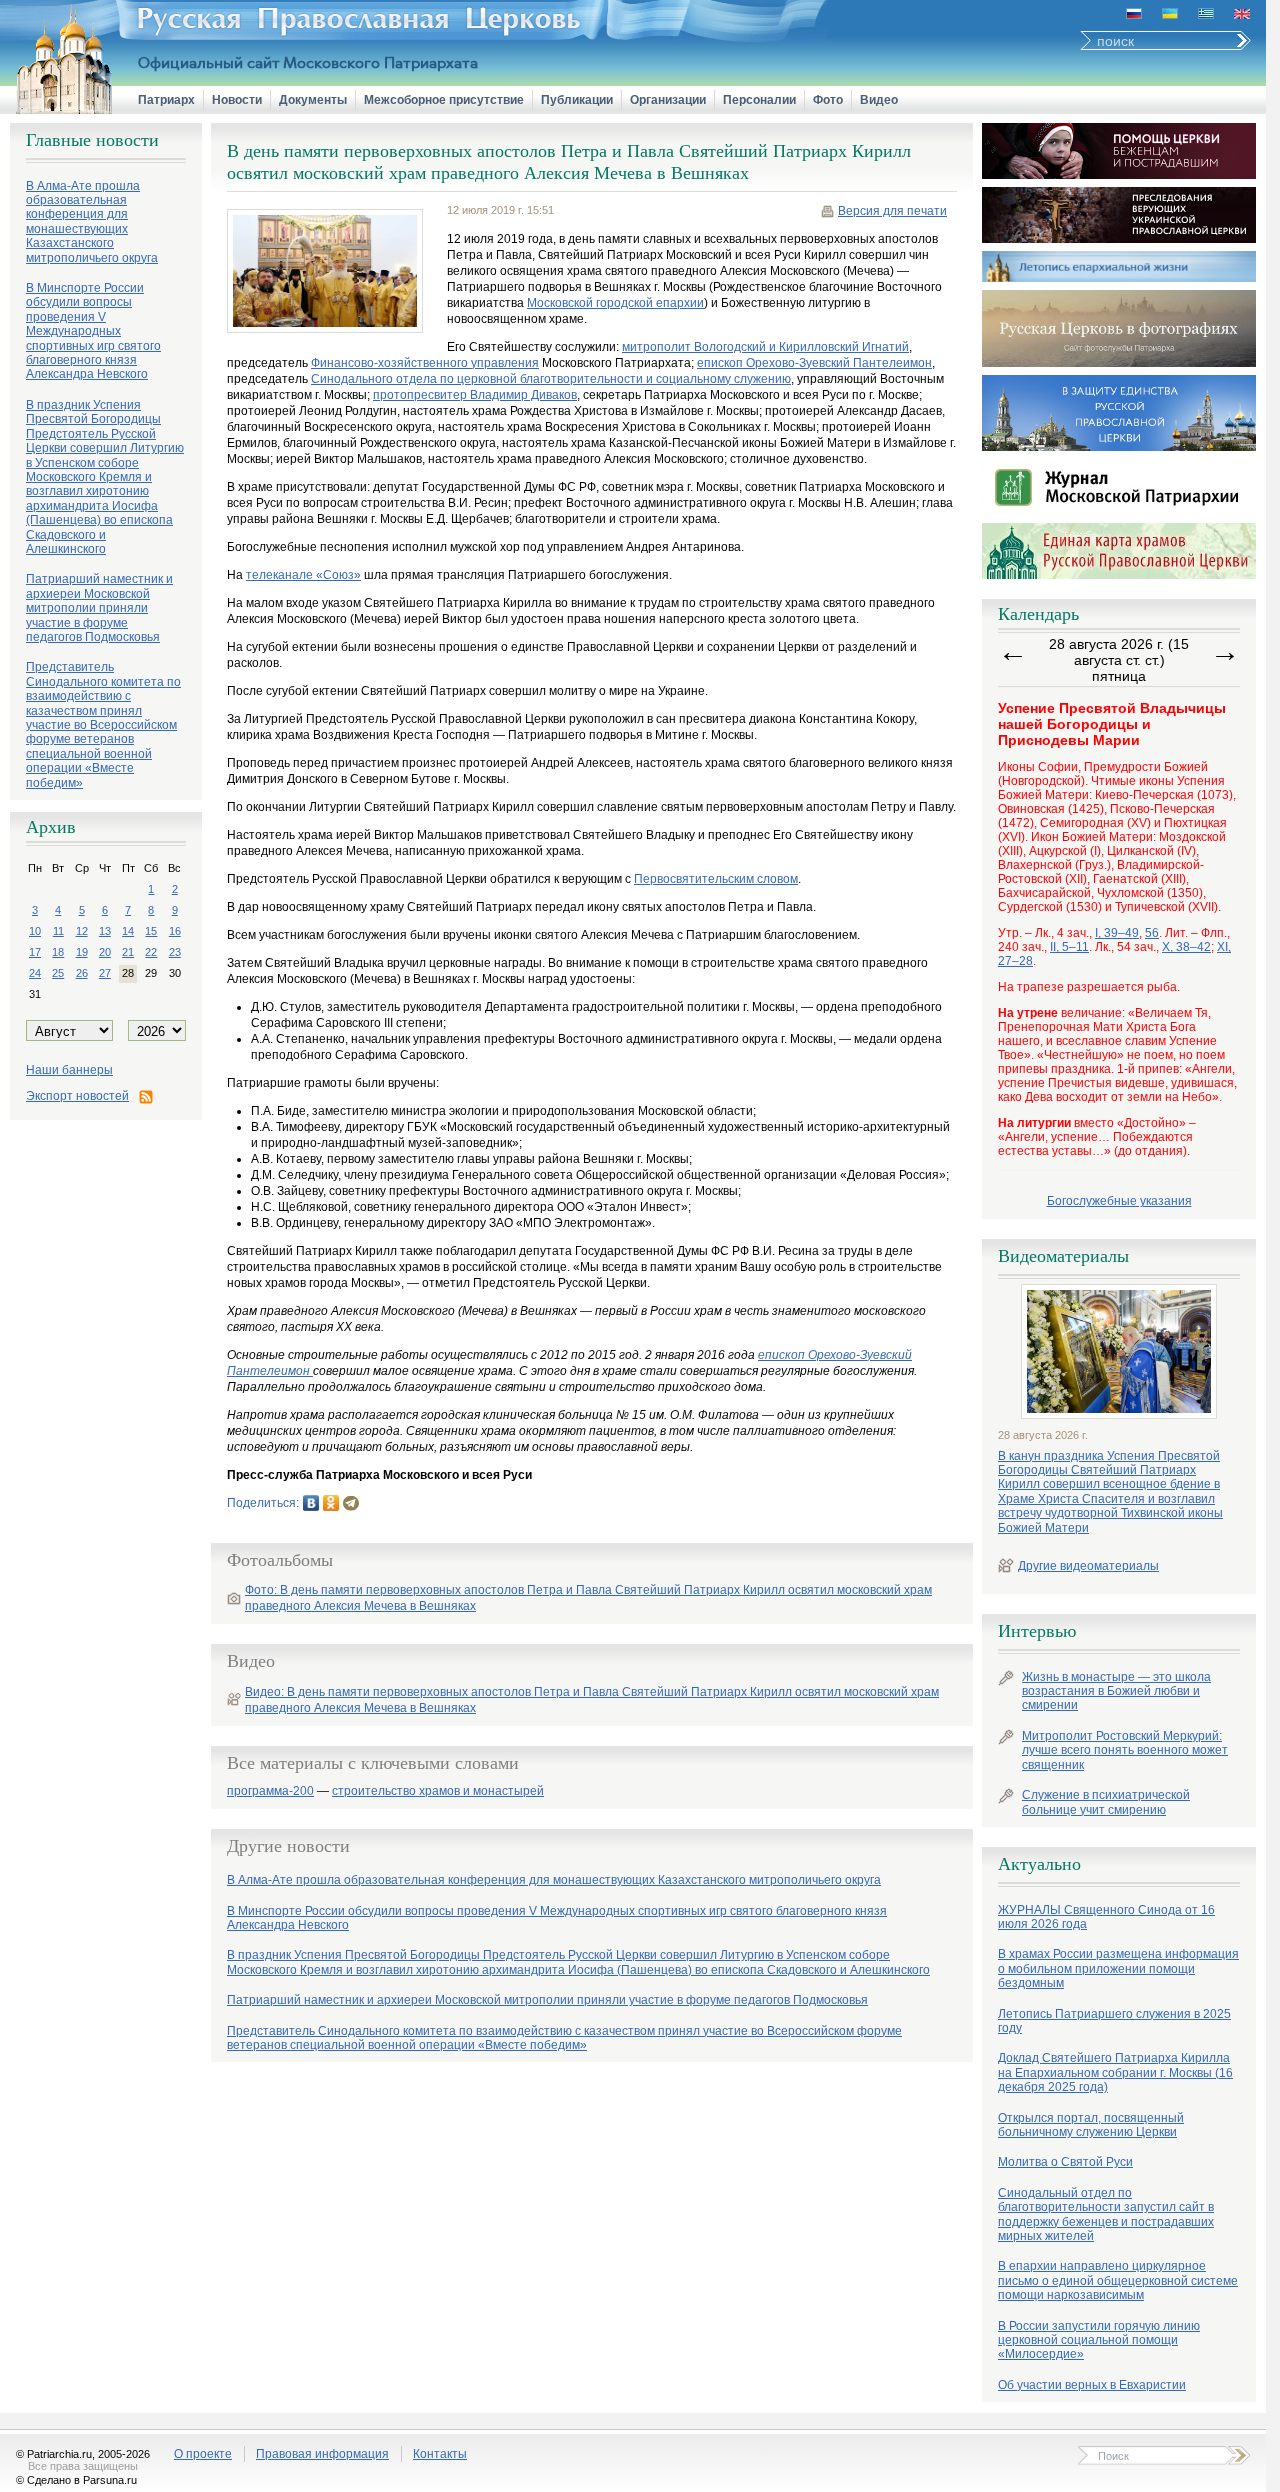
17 (35, 952)
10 (35, 931)
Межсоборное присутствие (444, 100)
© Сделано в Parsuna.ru (76, 2480)
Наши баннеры (69, 1070)
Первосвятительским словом (716, 879)
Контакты (440, 2454)
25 (58, 973)
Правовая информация (322, 2454)
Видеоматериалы (1063, 1256)
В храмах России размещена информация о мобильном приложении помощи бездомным (1118, 1968)
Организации (668, 100)
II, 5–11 (1069, 947)
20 (105, 952)
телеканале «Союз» (303, 575)
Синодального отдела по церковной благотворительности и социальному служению (551, 379)
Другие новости (288, 1846)
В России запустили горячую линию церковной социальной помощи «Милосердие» (1099, 2340)
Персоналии (759, 100)
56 (1152, 933)
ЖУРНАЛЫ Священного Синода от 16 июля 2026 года (1106, 1917)
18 (58, 952)
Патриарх (166, 100)
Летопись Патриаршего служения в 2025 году (1114, 2021)
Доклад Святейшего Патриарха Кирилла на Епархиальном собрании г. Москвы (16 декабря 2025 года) (1115, 2072)
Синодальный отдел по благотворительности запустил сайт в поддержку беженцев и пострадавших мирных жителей (1106, 2214)
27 (105, 973)
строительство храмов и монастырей (438, 1791)
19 (82, 952)
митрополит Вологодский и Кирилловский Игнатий (765, 347)
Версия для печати (892, 211)
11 (58, 931)
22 (151, 952)
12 (82, 931)
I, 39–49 (1117, 933)
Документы (313, 100)
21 (128, 952)
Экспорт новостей (77, 1096)
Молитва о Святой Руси (1065, 2162)
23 (175, 952)
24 (35, 973)
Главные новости (92, 140)
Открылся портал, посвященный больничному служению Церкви (1091, 2125)
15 (151, 931)
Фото (828, 100)
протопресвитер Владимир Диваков (475, 395)
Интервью (1037, 1631)
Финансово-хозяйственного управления (425, 363)
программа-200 (270, 1791)
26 (82, 973)
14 (128, 931)
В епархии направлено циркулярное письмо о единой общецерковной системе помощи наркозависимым (1118, 2280)
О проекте (203, 2454)
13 (105, 931)
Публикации (577, 100)
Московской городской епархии (615, 303)
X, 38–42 (1186, 947)
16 (175, 931)
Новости (237, 100)
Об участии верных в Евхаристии (1092, 2385)
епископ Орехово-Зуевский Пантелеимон (814, 363)
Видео (879, 100)
